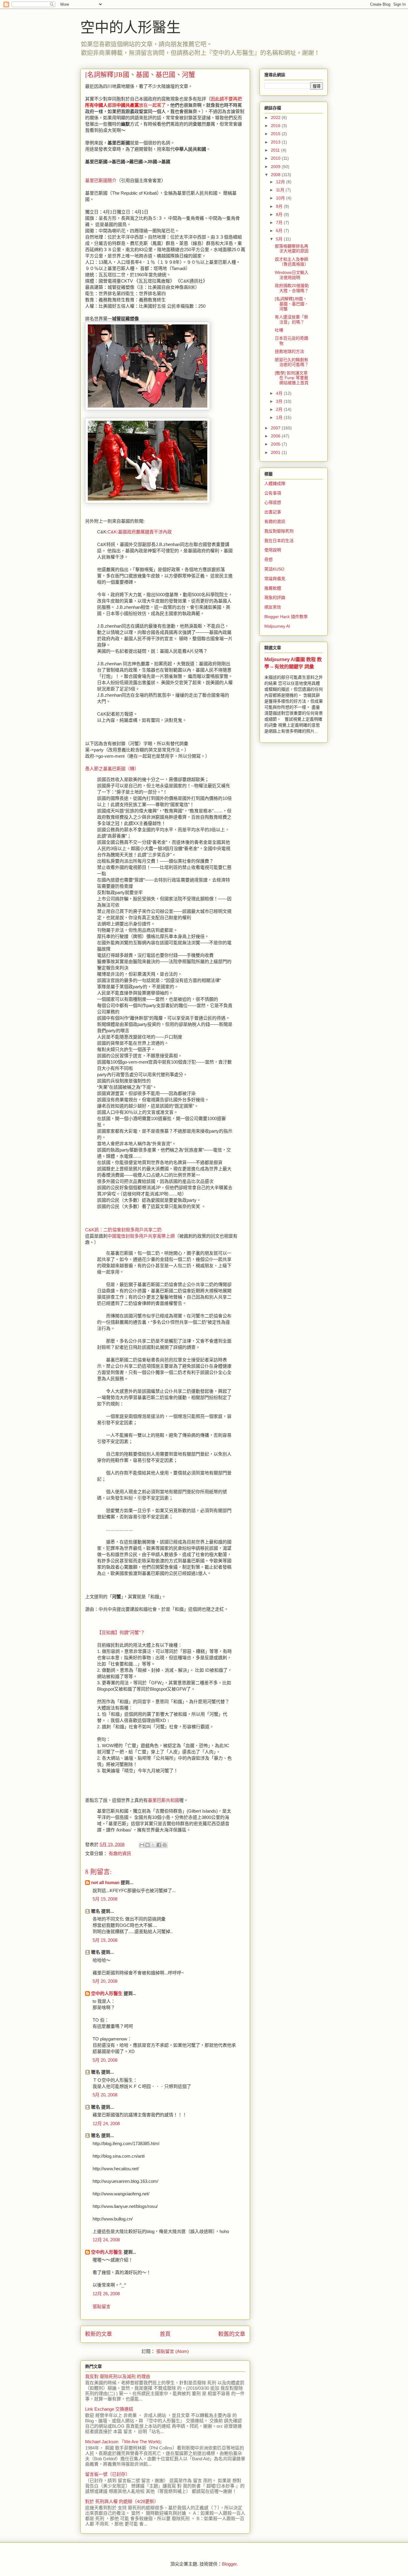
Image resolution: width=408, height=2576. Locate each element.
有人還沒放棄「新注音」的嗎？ (292, 319)
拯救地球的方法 (289, 351)
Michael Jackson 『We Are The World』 (125, 2442)
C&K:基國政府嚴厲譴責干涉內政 (140, 532)
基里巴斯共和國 (164, 1800)
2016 (276, 126)
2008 (276, 175)
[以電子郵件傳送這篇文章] (142, 1845)
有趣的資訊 (120, 1853)
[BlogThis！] (148, 1845)
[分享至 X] (153, 1845)
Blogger (229, 2564)
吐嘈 (279, 330)
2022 (276, 118)
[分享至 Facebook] (159, 1845)
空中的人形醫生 (131, 27)
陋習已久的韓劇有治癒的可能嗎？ (292, 362)
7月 (280, 222)
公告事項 (273, 493)
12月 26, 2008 (106, 2294)
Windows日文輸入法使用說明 (292, 275)
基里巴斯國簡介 (101, 180)
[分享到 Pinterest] (165, 1845)
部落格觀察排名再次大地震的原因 (292, 249)
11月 (281, 190)
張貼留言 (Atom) (172, 2351)
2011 (276, 150)
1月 (280, 417)
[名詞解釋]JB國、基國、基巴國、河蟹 (292, 304)
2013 (276, 142)
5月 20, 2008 (105, 1981)
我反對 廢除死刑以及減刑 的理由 (118, 2376)
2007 (276, 428)
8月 (280, 214)
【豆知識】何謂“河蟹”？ (121, 1632)
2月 (280, 409)
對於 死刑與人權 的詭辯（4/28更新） (122, 2501)
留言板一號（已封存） (108, 2474)
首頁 (165, 2334)
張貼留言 (102, 2306)
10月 (281, 198)
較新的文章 (99, 2334)
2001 (276, 452)
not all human (105, 1882)
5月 (280, 239)
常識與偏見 (275, 579)
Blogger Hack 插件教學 (286, 617)
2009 (276, 167)
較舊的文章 (232, 2334)
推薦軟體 (273, 588)
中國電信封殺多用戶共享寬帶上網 (141, 1236)
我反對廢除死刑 (279, 531)
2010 (276, 158)
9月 (280, 206)
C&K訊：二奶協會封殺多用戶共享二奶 (123, 1230)
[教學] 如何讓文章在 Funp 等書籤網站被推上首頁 (292, 378)
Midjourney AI (277, 626)
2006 (276, 436)
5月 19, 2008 (105, 1899)
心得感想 (273, 502)
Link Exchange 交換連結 (109, 2409)
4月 (280, 393)
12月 (281, 182)
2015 (276, 134)
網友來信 (273, 607)
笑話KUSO (274, 569)
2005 (276, 444)
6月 (280, 231)
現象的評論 (275, 597)
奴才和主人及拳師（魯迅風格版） (292, 262)
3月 (280, 401)
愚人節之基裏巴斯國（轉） (112, 769)
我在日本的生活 (279, 541)
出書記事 (273, 512)
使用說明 (273, 550)
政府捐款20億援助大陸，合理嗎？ (292, 288)
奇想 (269, 559)
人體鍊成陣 (275, 484)
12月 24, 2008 (106, 2123)
